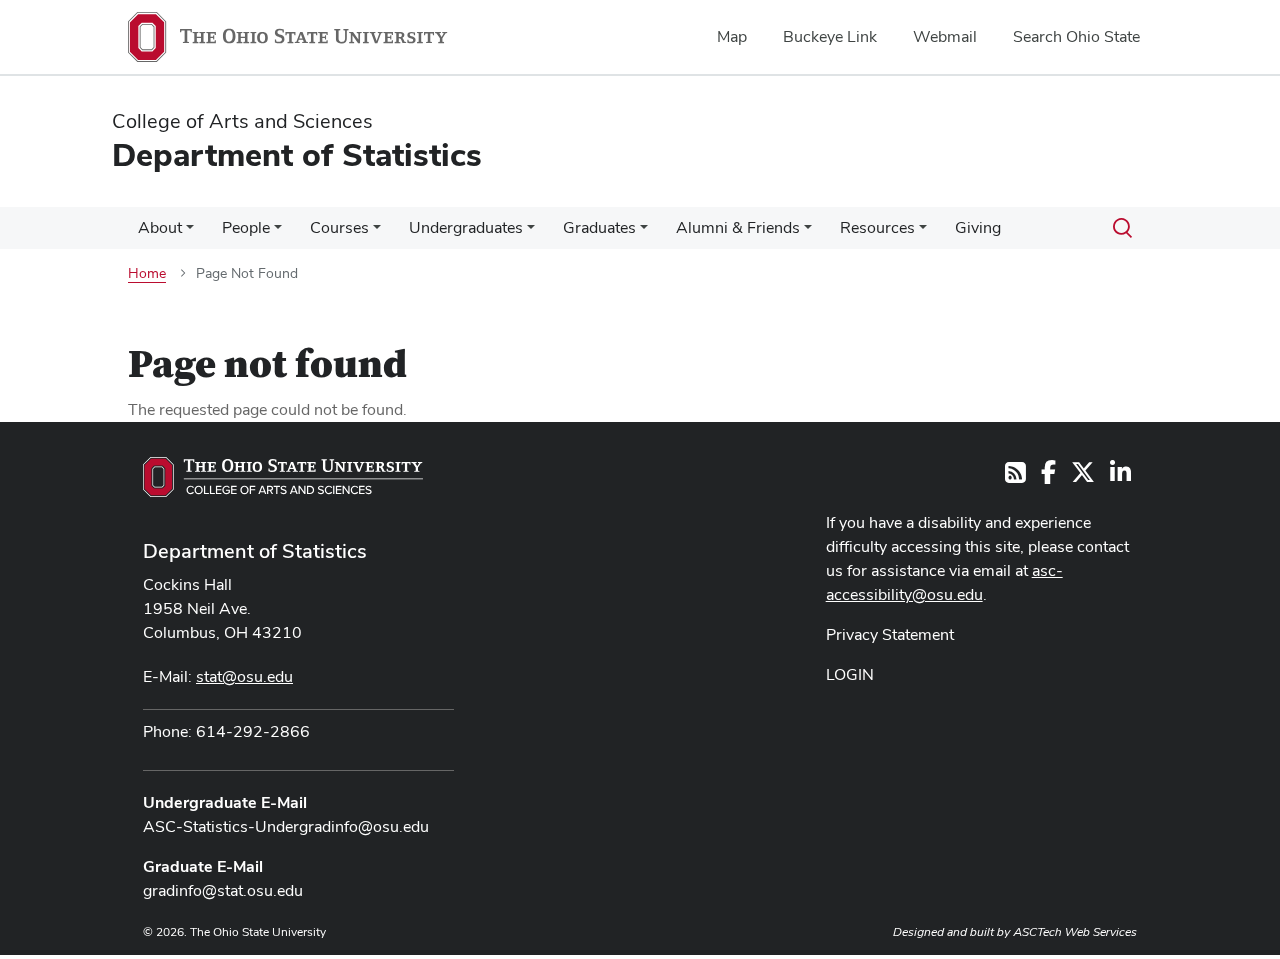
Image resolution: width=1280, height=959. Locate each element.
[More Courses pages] (377, 233)
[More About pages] (190, 233)
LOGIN (850, 674)
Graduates (599, 227)
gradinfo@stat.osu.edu (223, 890)
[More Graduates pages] (644, 233)
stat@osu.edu (244, 676)
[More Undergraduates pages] (531, 233)
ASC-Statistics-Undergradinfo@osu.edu (286, 826)
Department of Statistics (255, 551)
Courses (339, 227)
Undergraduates (466, 227)
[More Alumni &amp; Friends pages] (808, 233)
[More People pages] (278, 233)
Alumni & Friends (738, 227)
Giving (978, 227)
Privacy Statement (890, 634)
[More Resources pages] (923, 233)
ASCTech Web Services (1075, 932)
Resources (877, 227)
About (160, 227)
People (246, 227)
